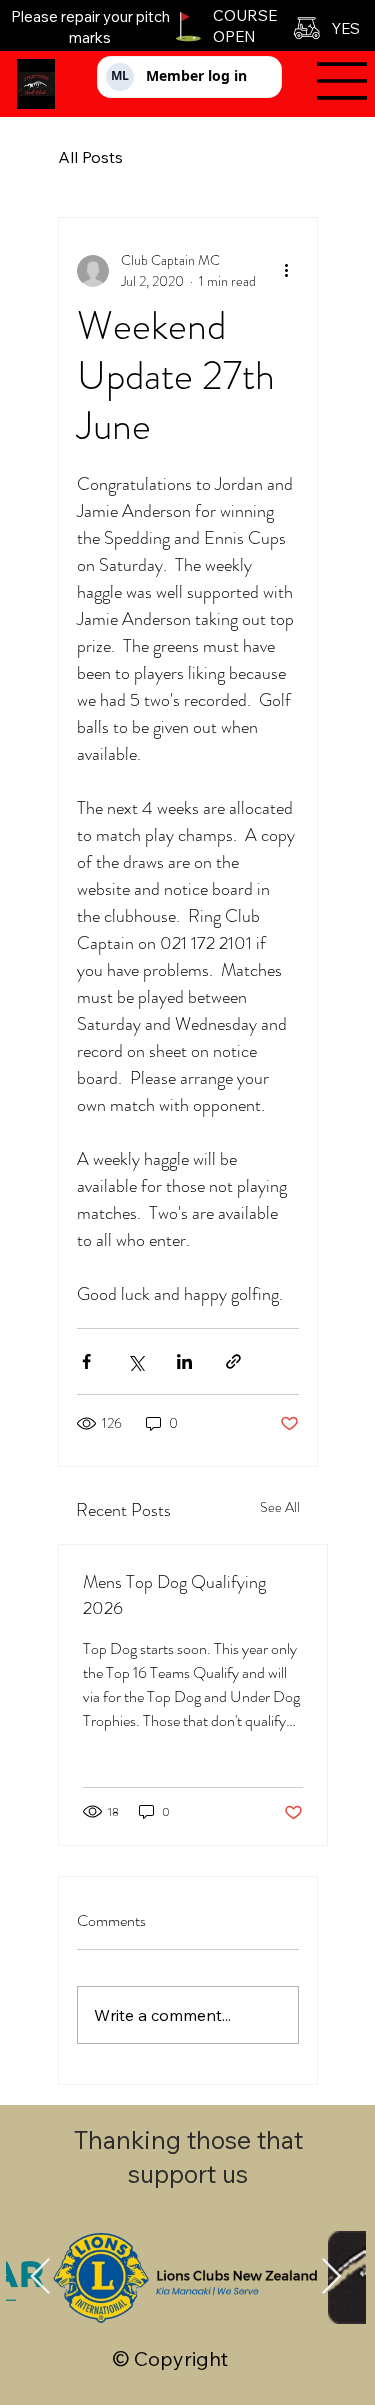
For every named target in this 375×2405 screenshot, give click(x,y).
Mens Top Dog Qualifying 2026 (174, 1595)
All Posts (90, 157)
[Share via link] (233, 1361)
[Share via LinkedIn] (184, 1361)
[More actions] (287, 271)
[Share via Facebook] (86, 1361)
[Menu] (332, 81)
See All (280, 1507)
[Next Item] (331, 2277)
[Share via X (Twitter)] (135, 1361)
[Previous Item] (40, 2277)
